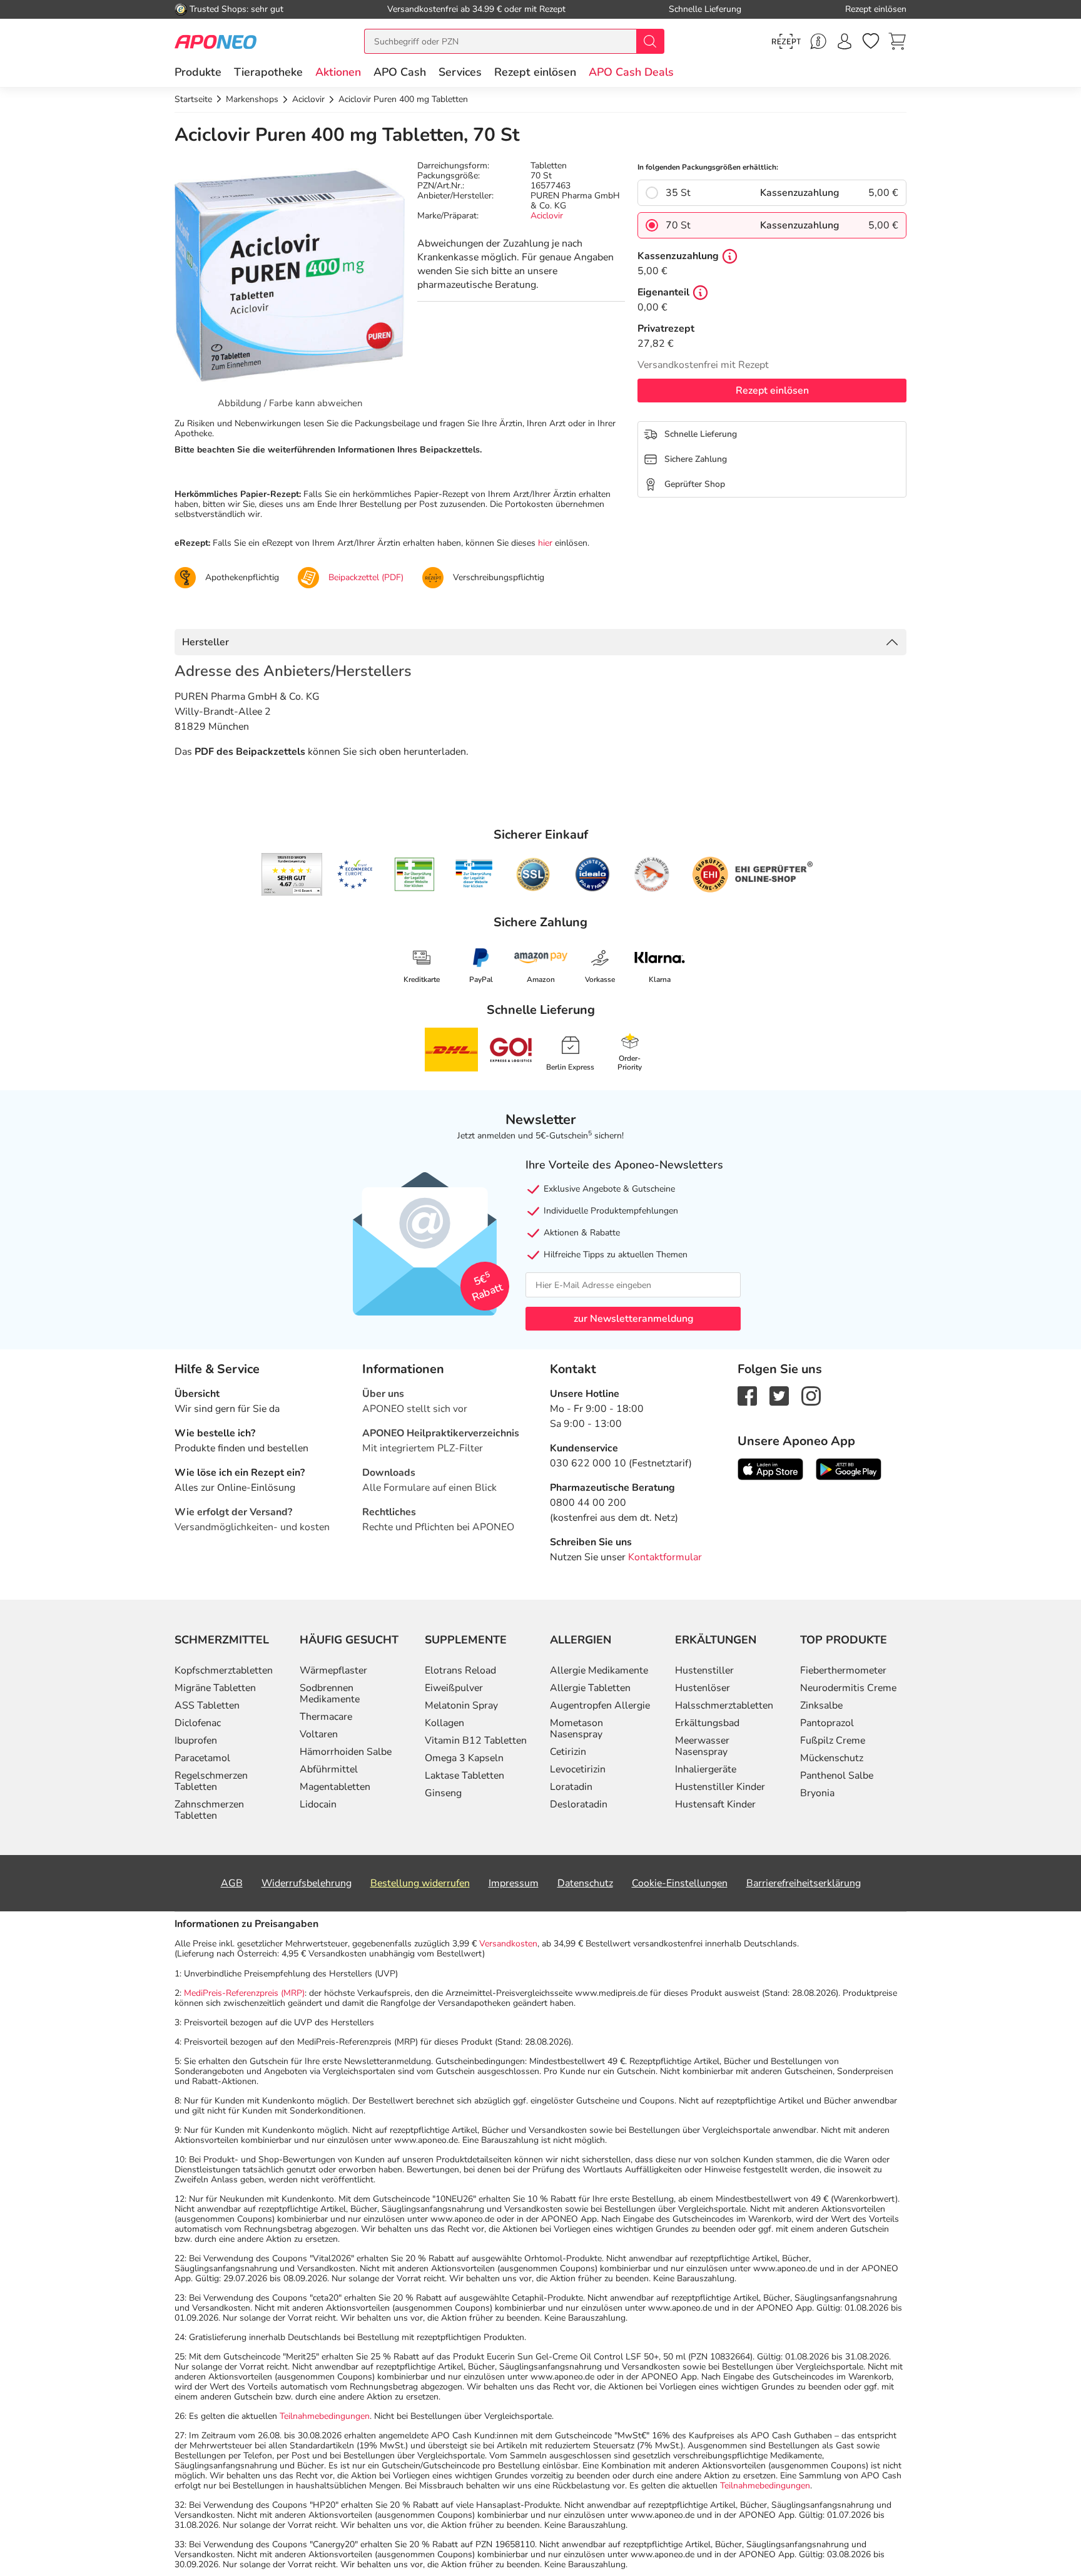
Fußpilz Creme (833, 1740)
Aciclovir (547, 216)
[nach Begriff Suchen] (650, 41)
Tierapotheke (268, 72)
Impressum (514, 1883)
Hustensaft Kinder (715, 1804)
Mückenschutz (832, 1758)
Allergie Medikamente (599, 1670)
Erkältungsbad (707, 1723)
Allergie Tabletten (590, 1688)
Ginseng (443, 1793)
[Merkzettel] (871, 41)
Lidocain (318, 1804)
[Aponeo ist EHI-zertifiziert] (355, 874)
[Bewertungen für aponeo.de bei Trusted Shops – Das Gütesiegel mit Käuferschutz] (292, 874)
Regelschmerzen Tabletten (211, 1781)
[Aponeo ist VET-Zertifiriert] (474, 874)
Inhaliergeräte (706, 1769)
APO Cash (400, 72)
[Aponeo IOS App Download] (770, 1469)
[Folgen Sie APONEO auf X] (779, 1396)
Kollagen (444, 1723)
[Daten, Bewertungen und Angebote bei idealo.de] (592, 874)
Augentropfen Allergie (600, 1705)
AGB (232, 1883)
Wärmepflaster (333, 1670)
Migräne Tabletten (215, 1688)
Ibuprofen (196, 1740)
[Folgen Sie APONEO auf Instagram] (811, 1396)
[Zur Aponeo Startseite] (216, 41)
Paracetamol (202, 1758)
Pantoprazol (827, 1723)
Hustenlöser (703, 1688)
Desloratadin (579, 1804)
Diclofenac (198, 1723)
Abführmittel (329, 1769)
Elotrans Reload (460, 1670)
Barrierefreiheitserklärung (804, 1883)
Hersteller (206, 642)
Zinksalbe (821, 1705)
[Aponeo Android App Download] (849, 1469)
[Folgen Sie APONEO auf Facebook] (747, 1396)
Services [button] (460, 72)
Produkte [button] (198, 72)
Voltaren (319, 1734)
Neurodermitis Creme (848, 1688)
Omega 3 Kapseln (464, 1758)
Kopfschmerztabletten (224, 1670)
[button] (338, 72)
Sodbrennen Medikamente (330, 1694)
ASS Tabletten (207, 1705)
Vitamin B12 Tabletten (476, 1740)
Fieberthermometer (843, 1670)
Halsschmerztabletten (724, 1705)
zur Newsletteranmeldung (633, 1319)
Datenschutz (585, 1883)
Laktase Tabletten (464, 1776)
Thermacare (326, 1717)
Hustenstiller (704, 1670)
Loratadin (571, 1787)
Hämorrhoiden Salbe (346, 1752)
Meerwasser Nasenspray (702, 1746)
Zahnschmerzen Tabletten (209, 1810)
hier (545, 543)
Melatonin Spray (461, 1705)
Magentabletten (335, 1787)
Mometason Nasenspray (576, 1729)
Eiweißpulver (454, 1688)
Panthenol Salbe (837, 1776)
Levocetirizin (578, 1769)
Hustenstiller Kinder (720, 1787)
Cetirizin (568, 1752)
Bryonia (817, 1793)
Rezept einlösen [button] (535, 72)
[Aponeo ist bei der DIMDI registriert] (414, 874)
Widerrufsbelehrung (307, 1883)
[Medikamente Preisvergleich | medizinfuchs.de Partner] (652, 874)
